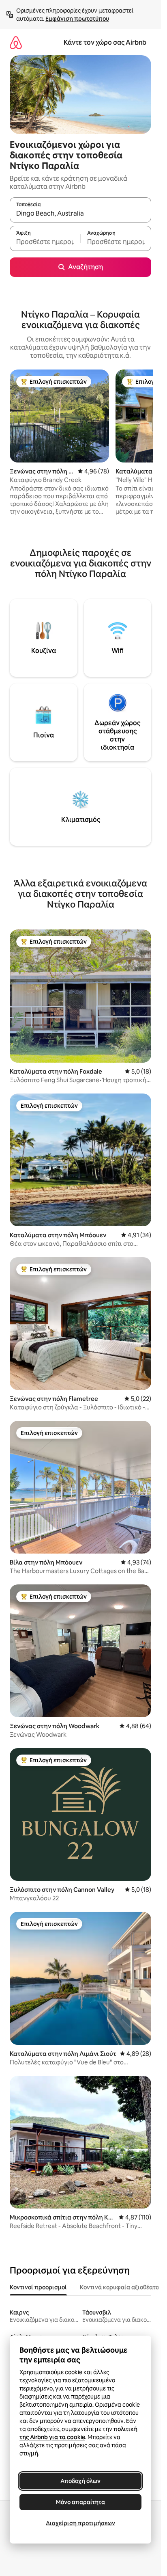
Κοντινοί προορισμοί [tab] (38, 2287)
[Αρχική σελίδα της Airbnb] (16, 42)
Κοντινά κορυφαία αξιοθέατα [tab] (120, 2287)
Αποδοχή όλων (80, 2481)
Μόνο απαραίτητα (80, 2502)
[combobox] (80, 214)
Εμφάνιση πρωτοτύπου (77, 19)
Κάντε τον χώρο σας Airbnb (105, 42)
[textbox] (45, 242)
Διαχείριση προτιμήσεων (80, 2523)
